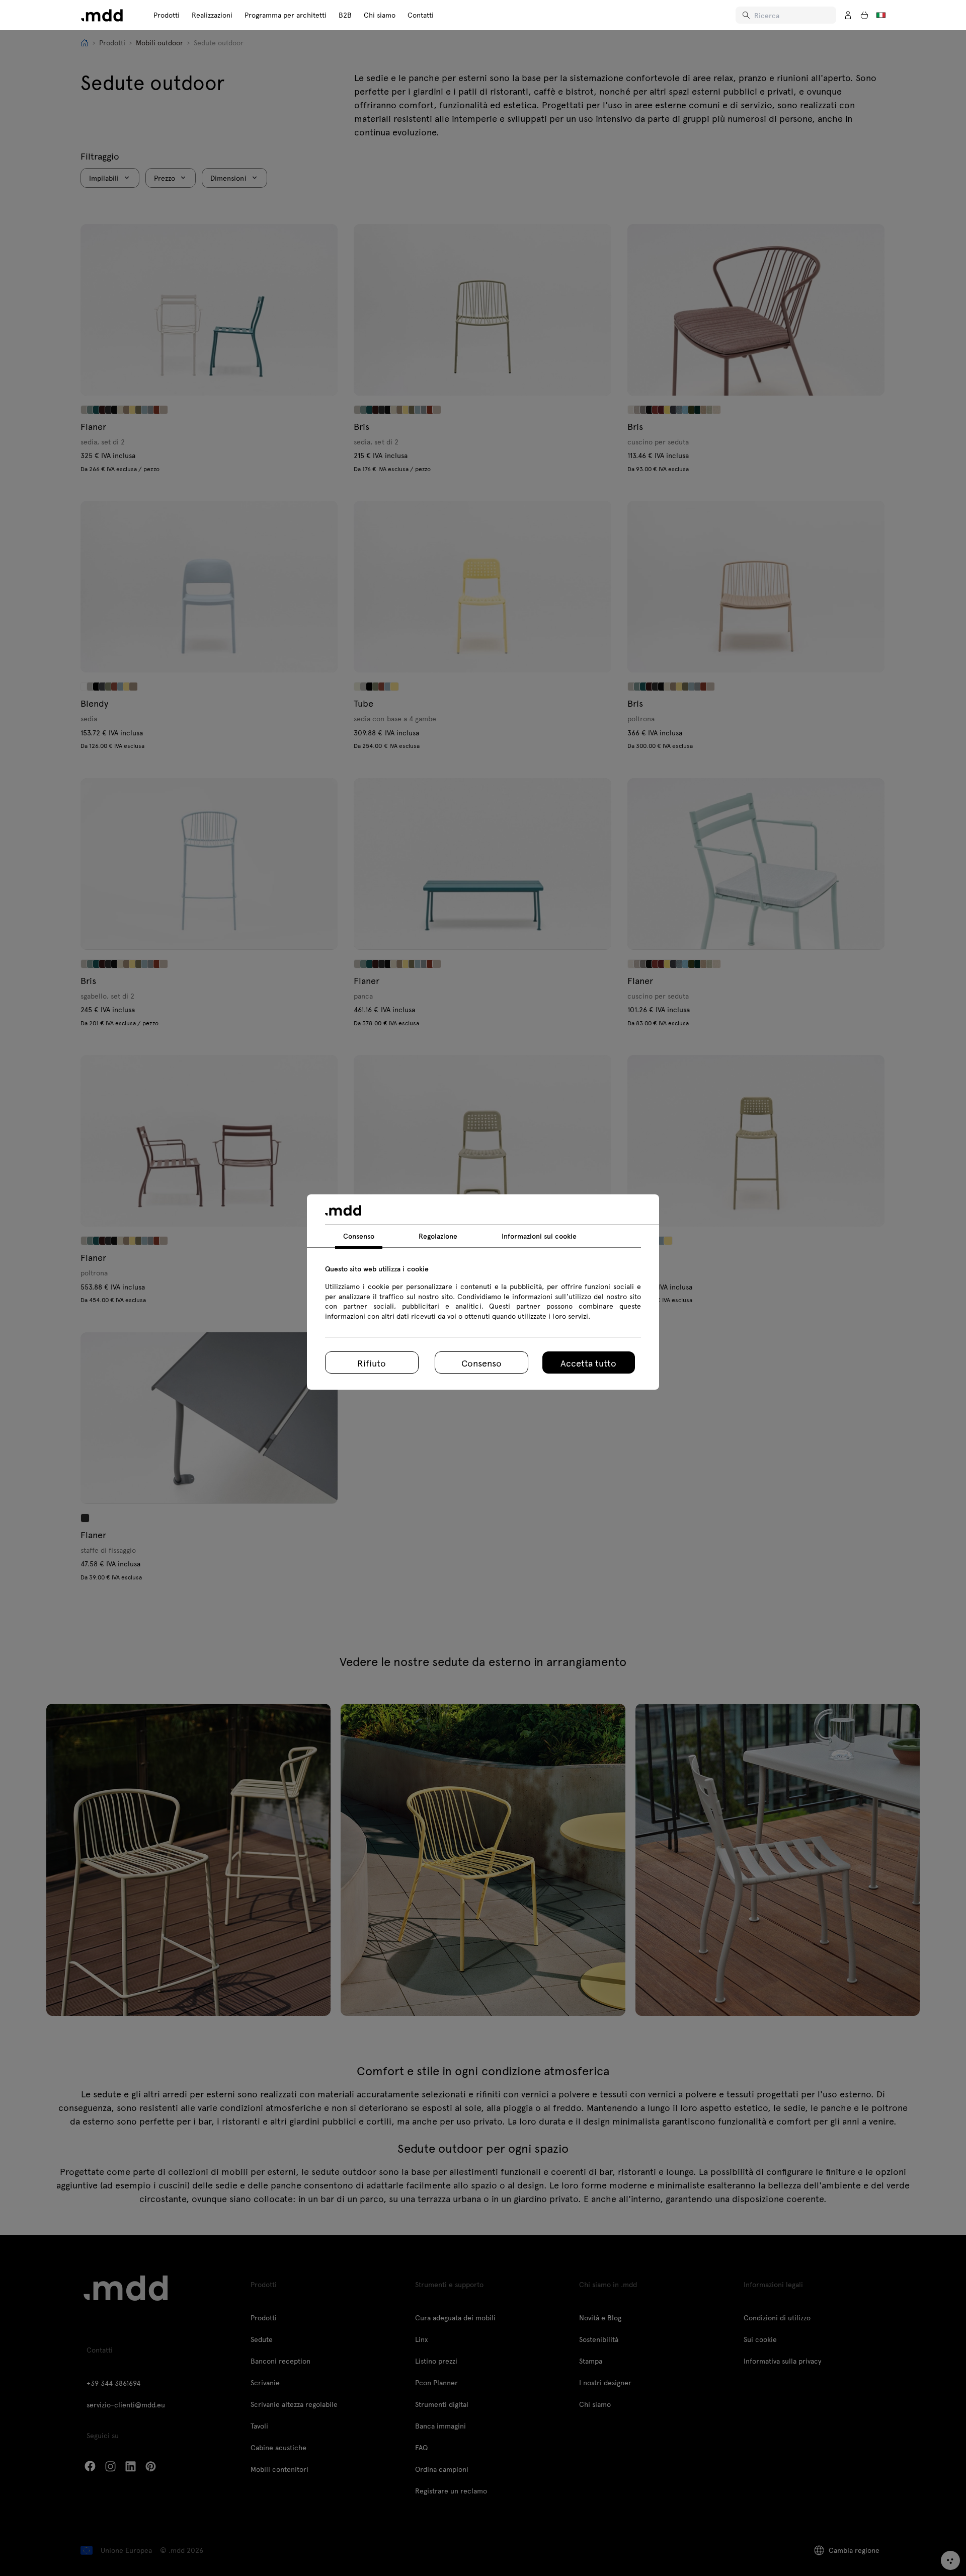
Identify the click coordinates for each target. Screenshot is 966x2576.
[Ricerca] (747, 15)
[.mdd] (102, 15)
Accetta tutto (588, 1363)
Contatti (421, 15)
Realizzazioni (212, 15)
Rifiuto (372, 1363)
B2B (345, 15)
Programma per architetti (286, 15)
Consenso (481, 1363)
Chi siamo (380, 15)
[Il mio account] (848, 15)
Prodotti (167, 15)
